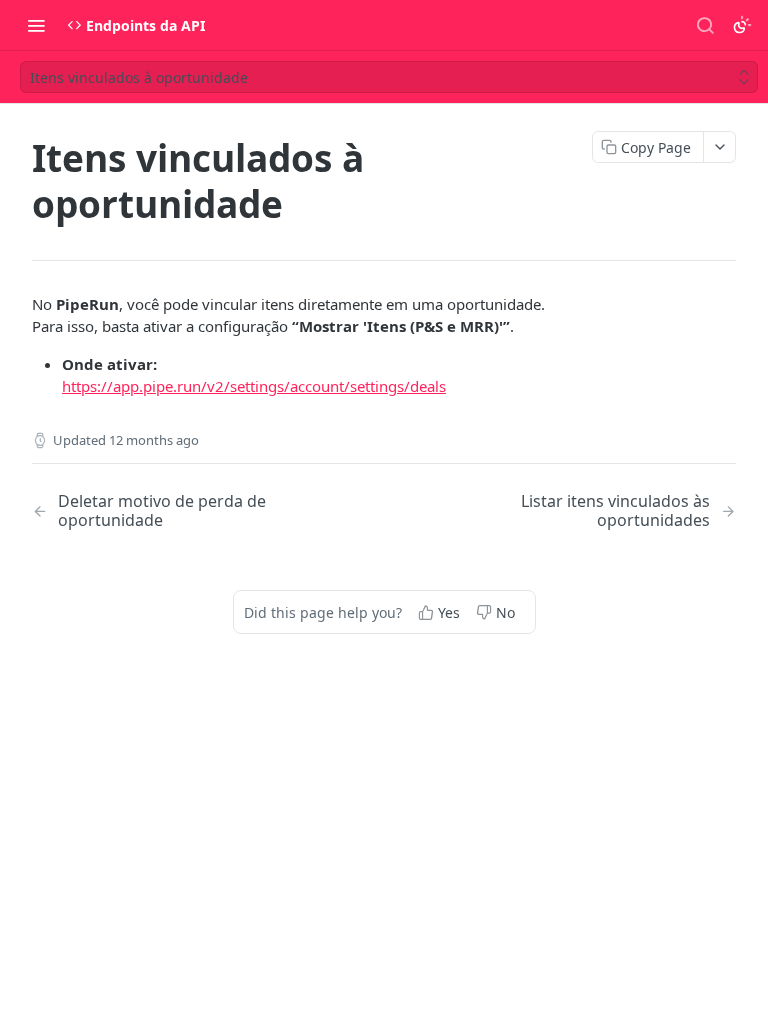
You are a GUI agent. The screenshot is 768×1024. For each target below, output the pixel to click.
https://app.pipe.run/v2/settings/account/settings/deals (254, 386)
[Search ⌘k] (705, 25)
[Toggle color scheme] (742, 25)
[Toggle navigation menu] (36, 25)
